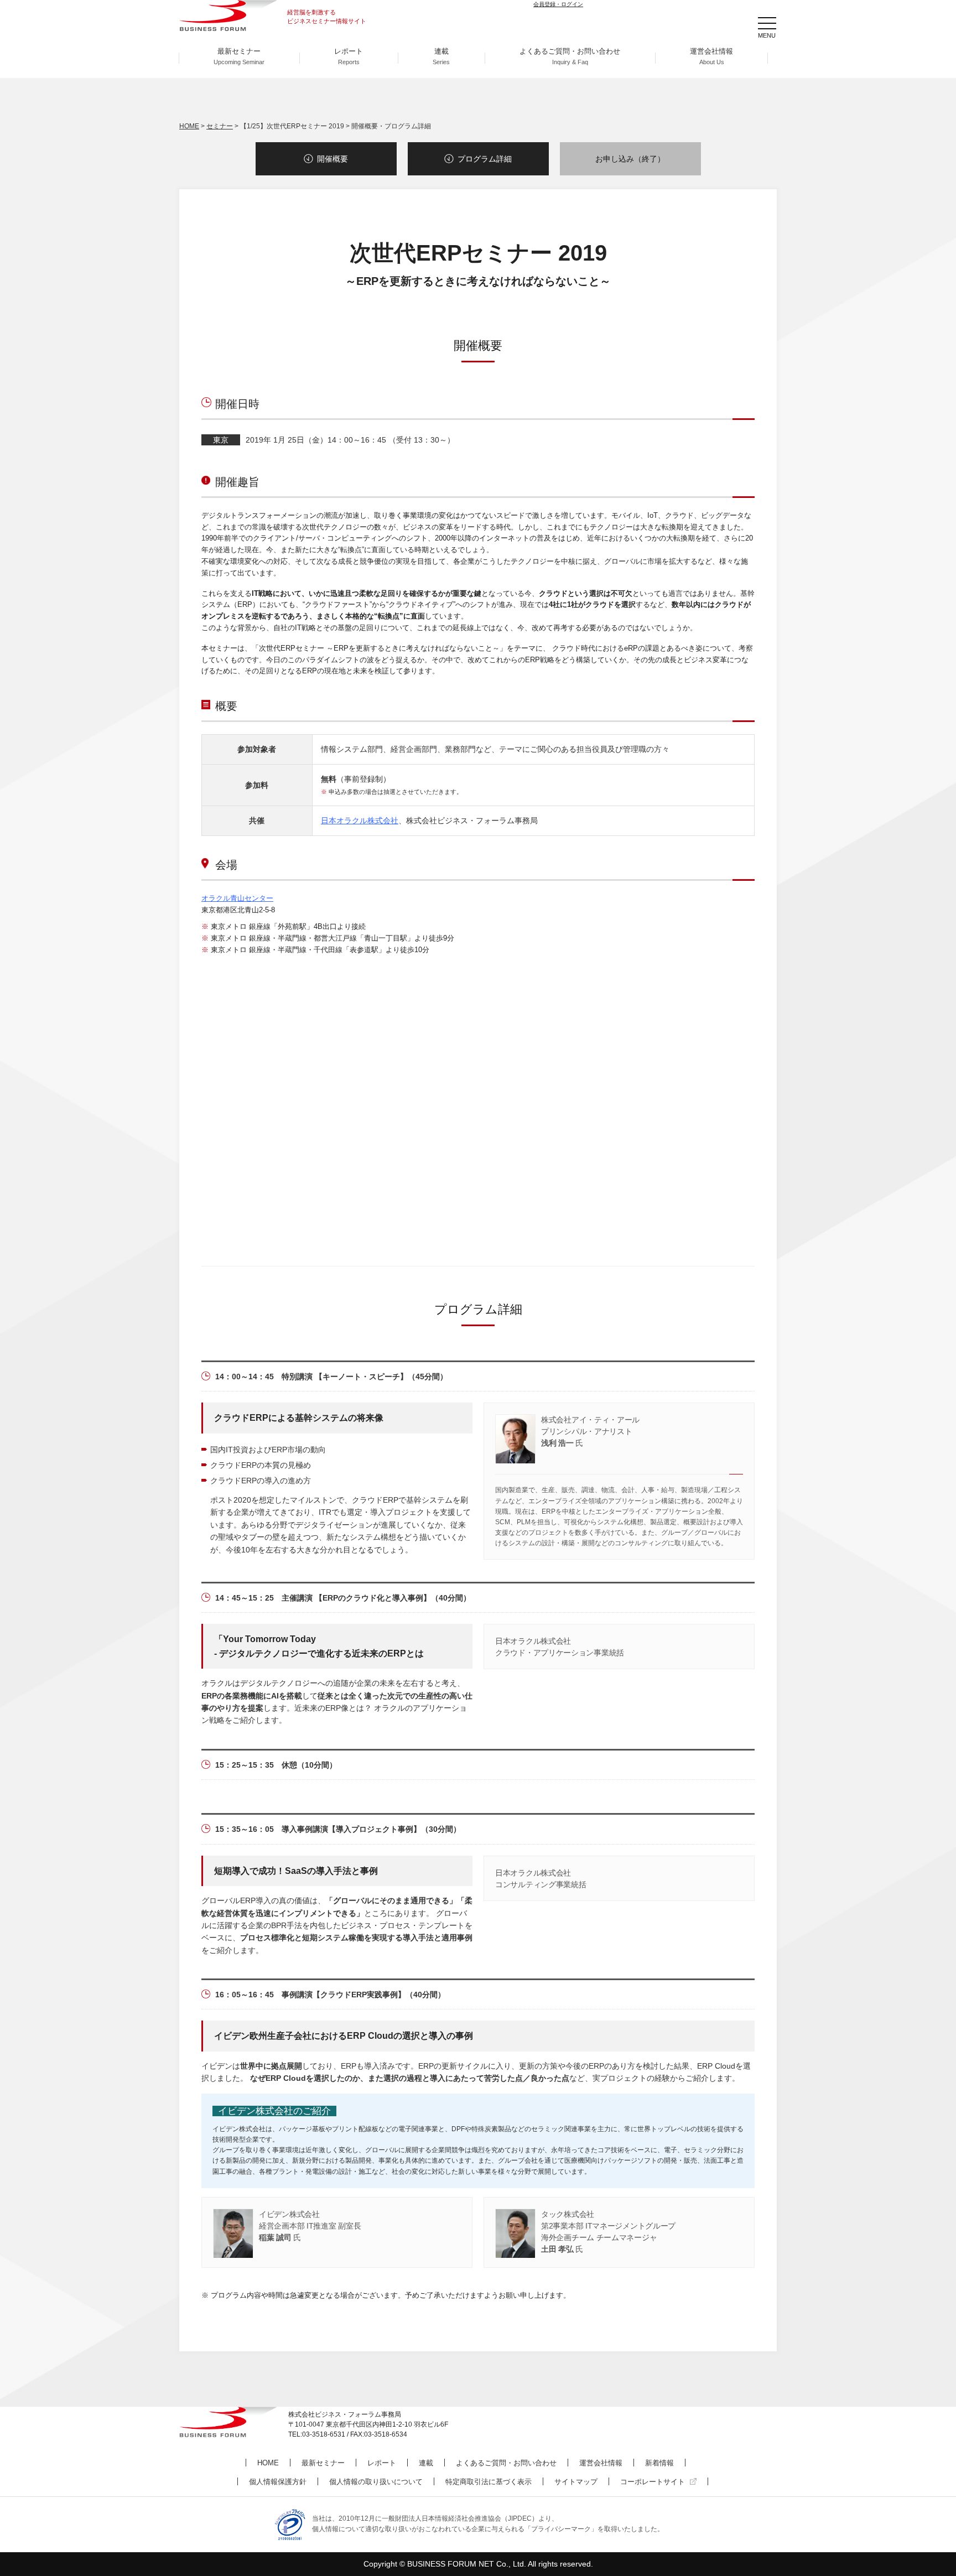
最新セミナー (239, 56)
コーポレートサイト (653, 2482)
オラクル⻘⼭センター (237, 898)
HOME (189, 126)
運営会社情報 (711, 56)
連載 (441, 56)
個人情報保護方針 (278, 2482)
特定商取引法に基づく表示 (489, 2482)
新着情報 (659, 2463)
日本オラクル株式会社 (360, 820)
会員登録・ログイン (558, 4)
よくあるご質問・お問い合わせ (570, 56)
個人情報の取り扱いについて (376, 2482)
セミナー (220, 126)
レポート (349, 56)
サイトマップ (576, 2482)
